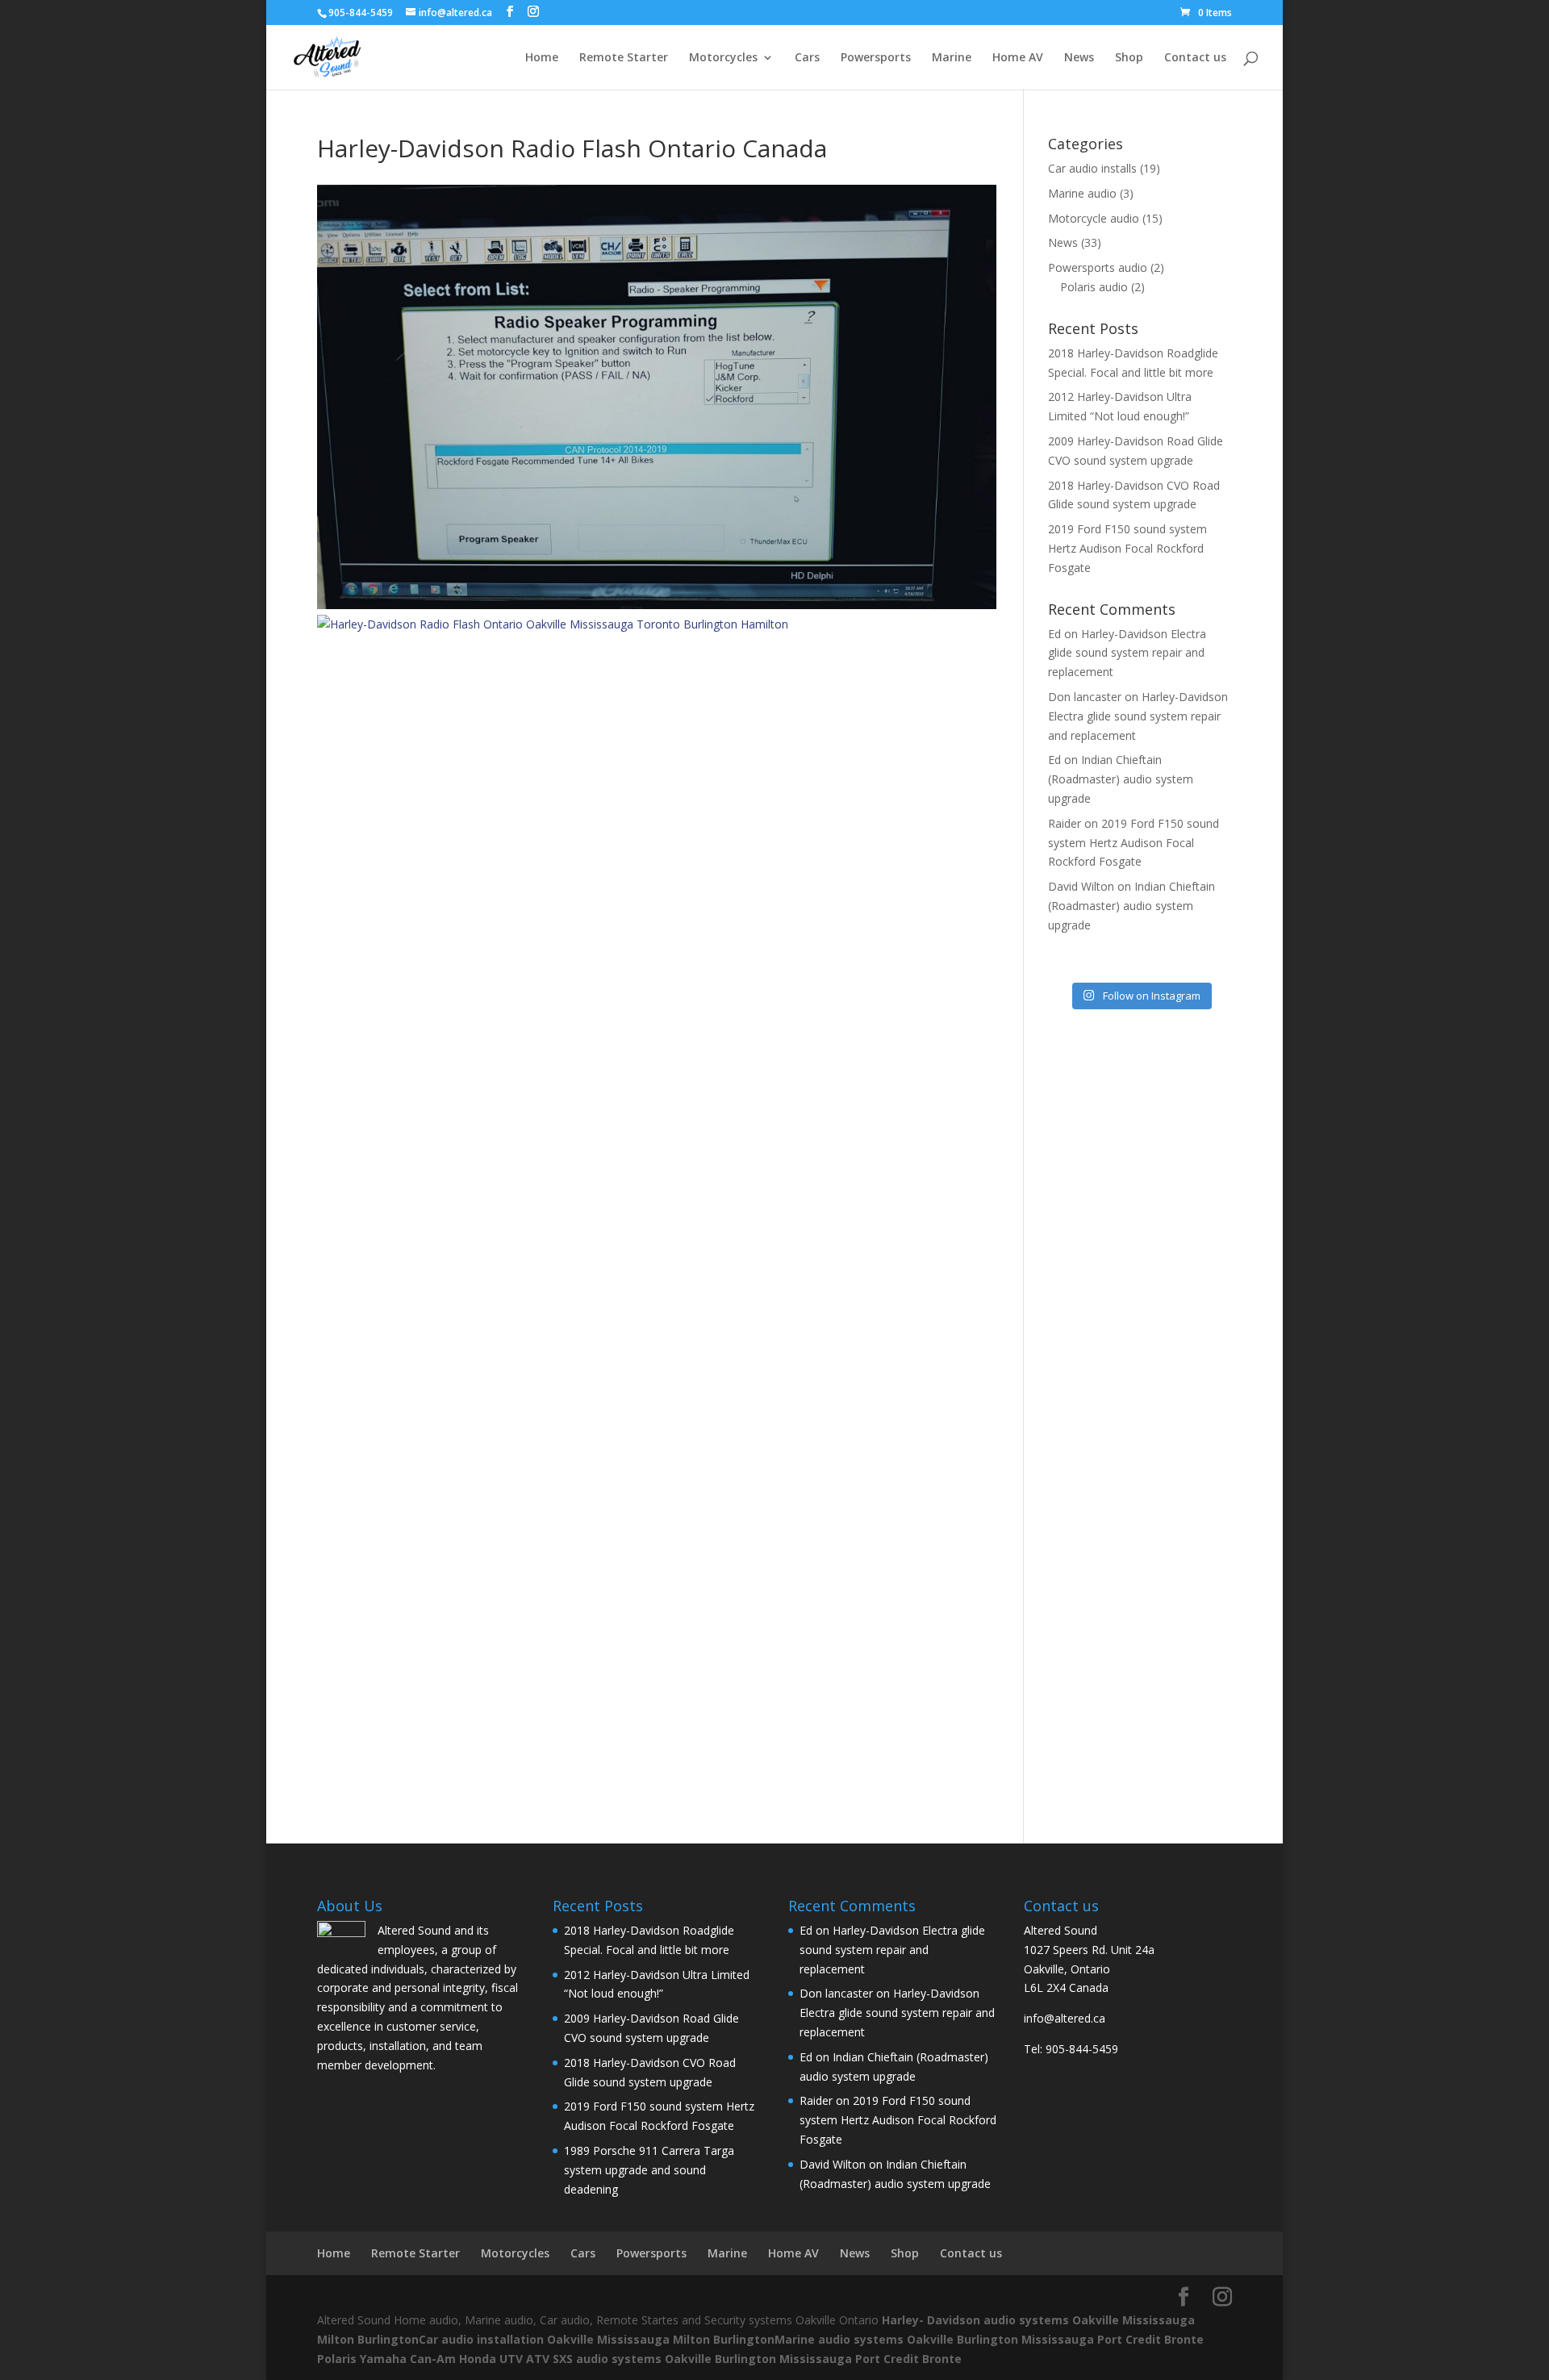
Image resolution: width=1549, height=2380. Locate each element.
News (1079, 58)
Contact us (1195, 58)
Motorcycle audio (1094, 218)
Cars (807, 58)
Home (542, 58)
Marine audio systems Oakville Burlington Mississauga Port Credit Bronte (989, 2339)
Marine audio (1082, 193)
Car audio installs (1092, 168)
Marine (952, 58)
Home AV (1018, 58)
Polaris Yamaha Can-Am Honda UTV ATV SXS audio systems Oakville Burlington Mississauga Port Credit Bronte (639, 2359)
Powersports (876, 58)
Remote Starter (624, 58)
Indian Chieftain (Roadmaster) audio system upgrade (1121, 779)
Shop (1129, 58)
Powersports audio (1098, 267)
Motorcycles (723, 58)
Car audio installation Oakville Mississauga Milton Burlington (597, 2339)
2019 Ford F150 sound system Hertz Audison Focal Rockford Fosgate (1127, 548)
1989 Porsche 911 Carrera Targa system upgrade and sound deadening (649, 2170)
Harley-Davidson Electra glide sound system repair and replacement (1127, 653)
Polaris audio (1094, 287)
